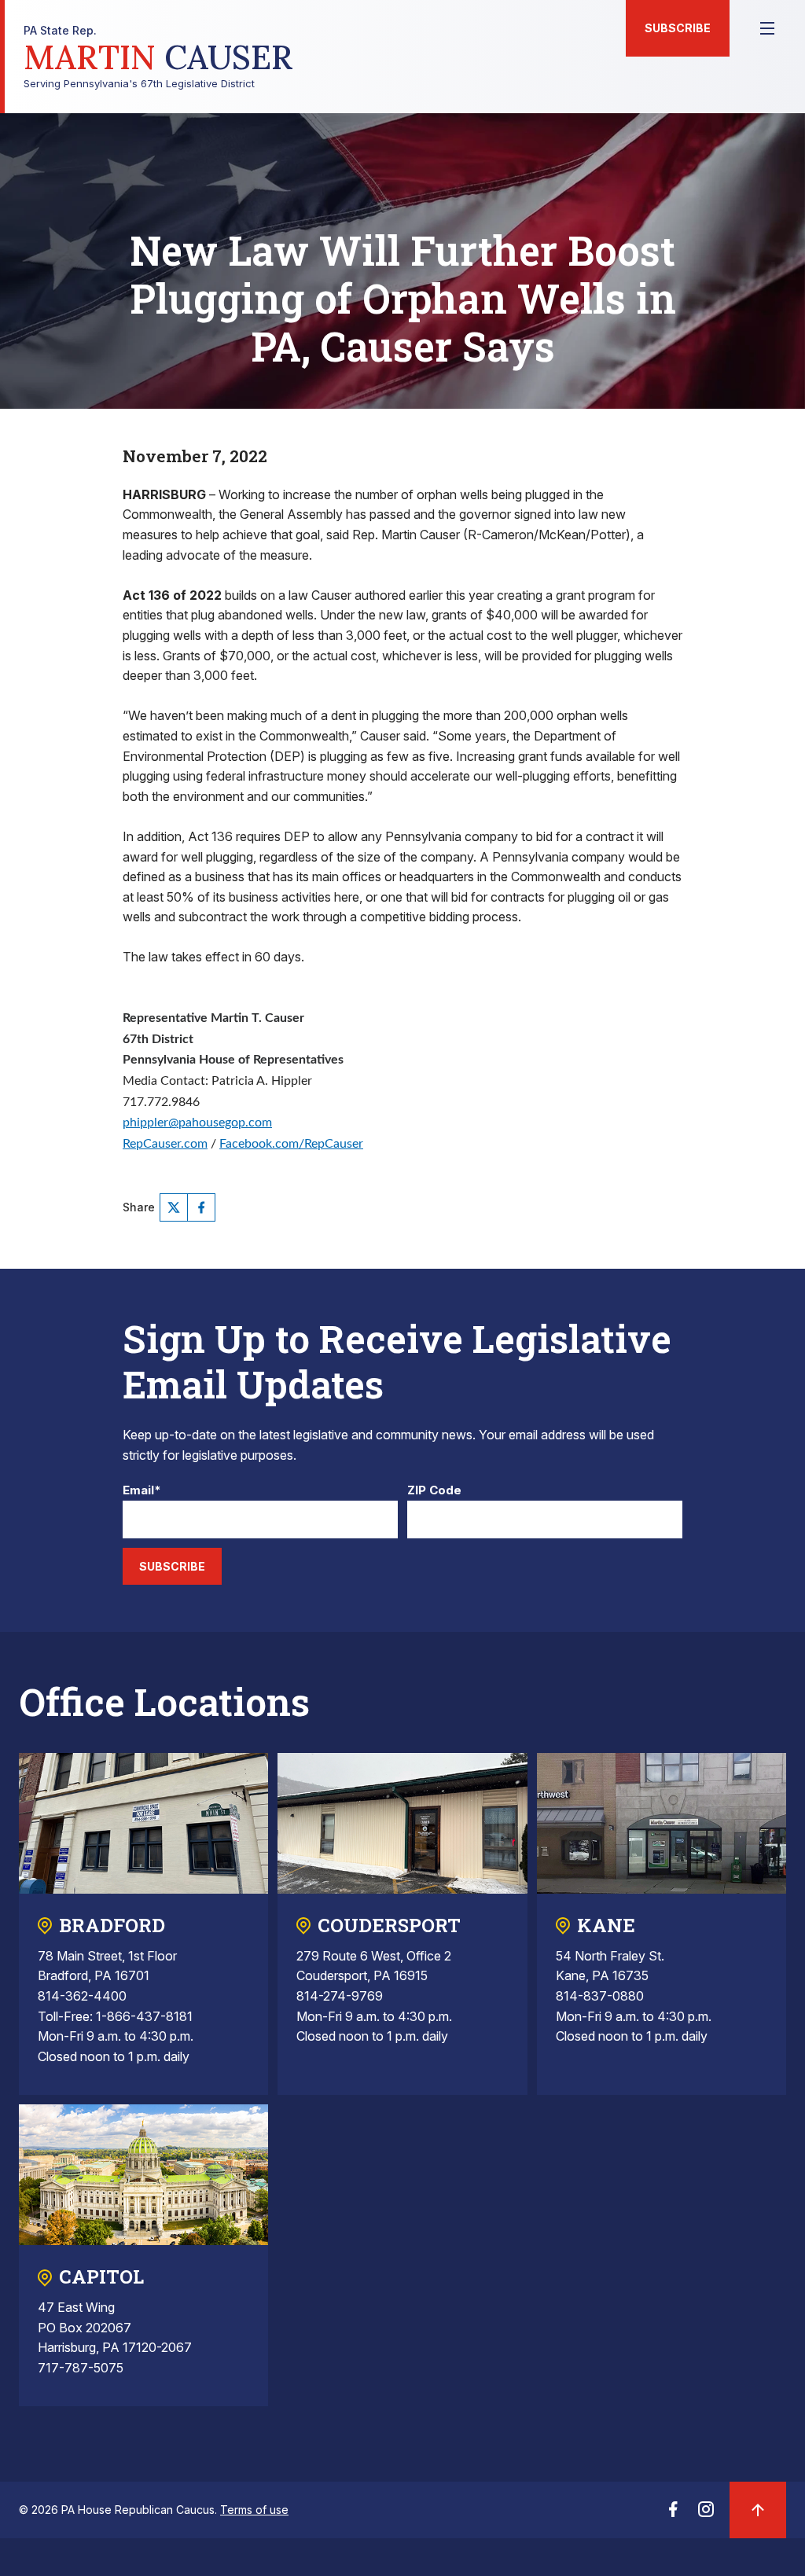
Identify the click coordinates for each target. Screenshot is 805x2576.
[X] (174, 1207)
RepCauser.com (165, 1144)
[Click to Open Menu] (767, 28)
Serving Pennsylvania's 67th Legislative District (158, 57)
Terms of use (254, 2510)
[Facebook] (201, 1207)
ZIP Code (434, 1491)
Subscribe (678, 28)
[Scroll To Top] (758, 2510)
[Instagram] (706, 2514)
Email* (142, 1491)
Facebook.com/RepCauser (291, 1144)
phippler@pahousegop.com (197, 1123)
